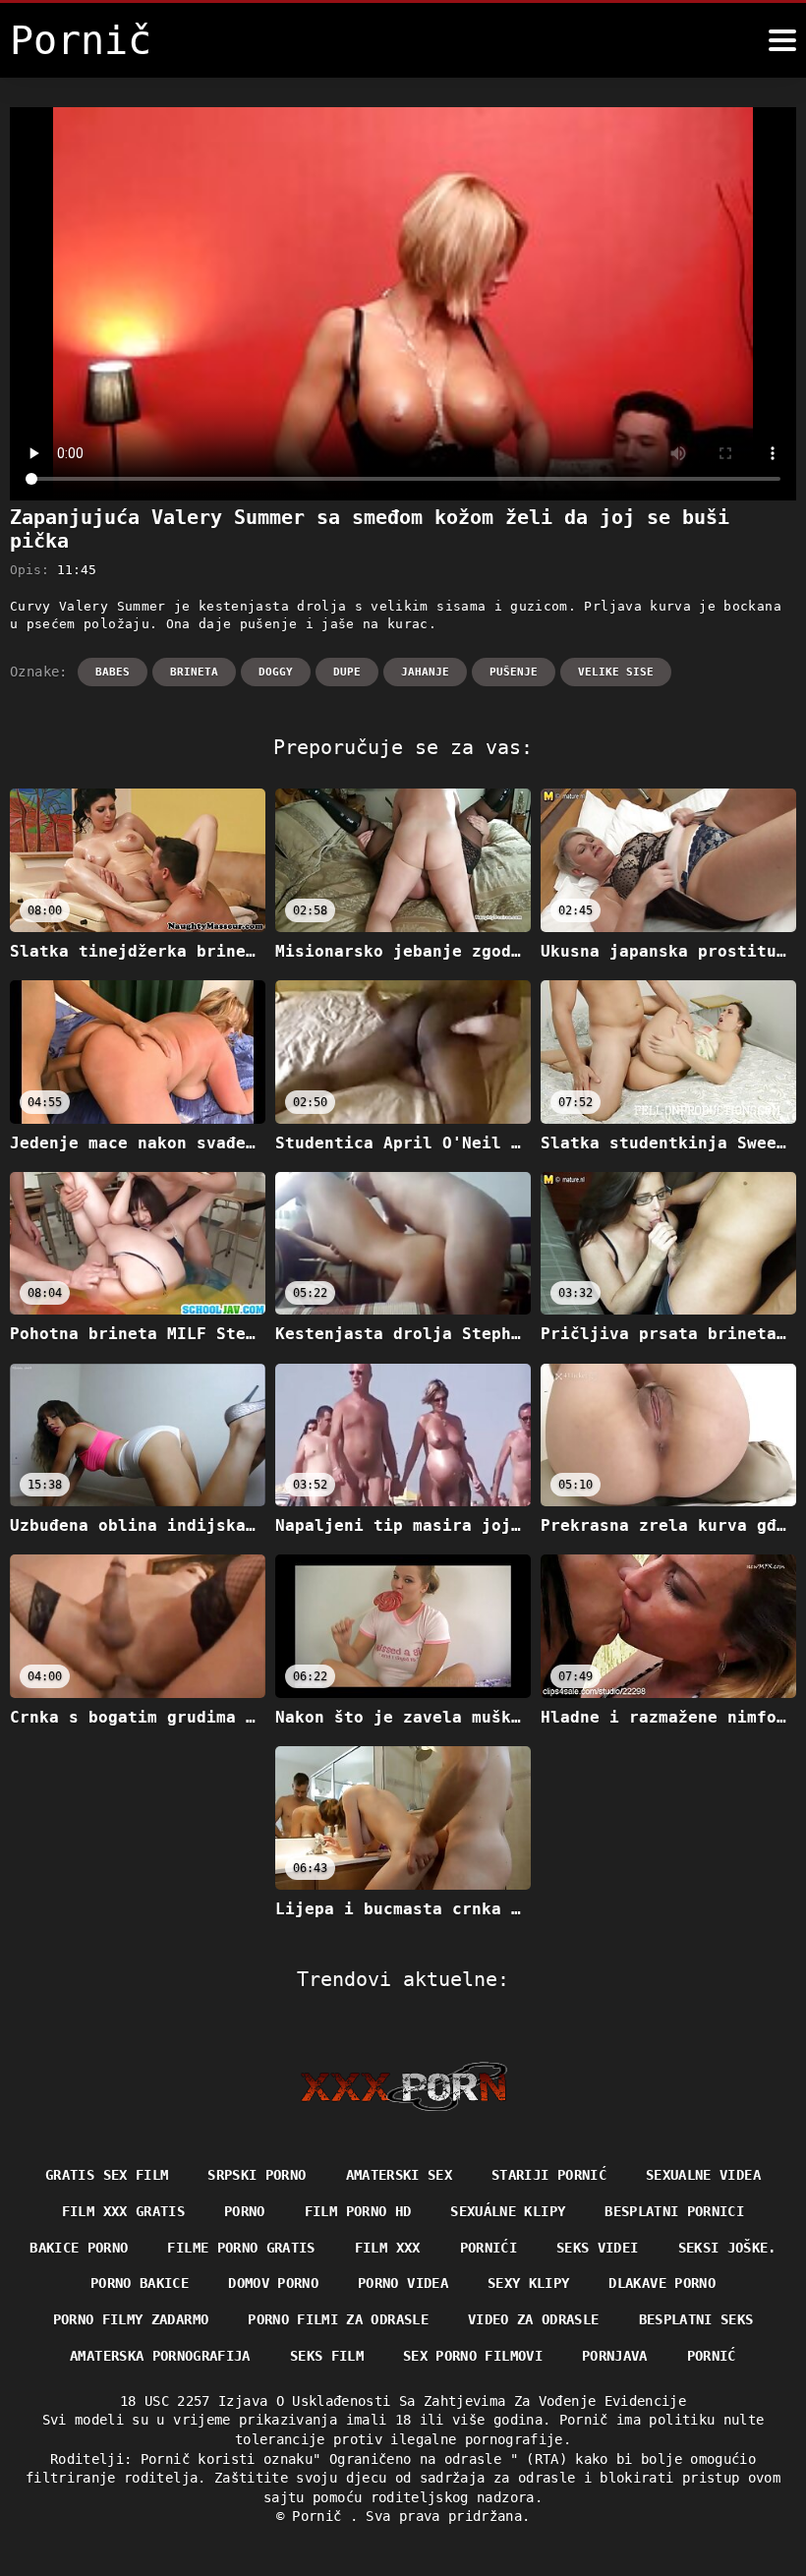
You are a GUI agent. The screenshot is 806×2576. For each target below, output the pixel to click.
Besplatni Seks (696, 2319)
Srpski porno (257, 2175)
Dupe (347, 672)
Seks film (327, 2356)
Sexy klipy (529, 2283)
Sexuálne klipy (508, 2211)
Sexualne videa (703, 2175)
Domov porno (273, 2283)
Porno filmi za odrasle (338, 2319)
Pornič (320, 2516)
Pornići (489, 2248)
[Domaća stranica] (403, 2086)
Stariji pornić (549, 2175)
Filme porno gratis (241, 2248)
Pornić (712, 2356)
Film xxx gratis (123, 2211)
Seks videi (598, 2248)
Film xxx (388, 2248)
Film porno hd (358, 2211)
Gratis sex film (107, 2175)
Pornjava (615, 2356)
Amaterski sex (400, 2175)
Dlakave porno (662, 2283)
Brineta (194, 672)
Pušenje (514, 672)
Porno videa (403, 2283)
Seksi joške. (727, 2248)
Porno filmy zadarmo (131, 2319)
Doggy (276, 672)
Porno (245, 2211)
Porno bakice (140, 2283)
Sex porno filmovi (473, 2356)
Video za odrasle (534, 2319)
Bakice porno (79, 2248)
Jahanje (425, 672)
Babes (113, 672)
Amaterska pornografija (160, 2356)
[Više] (782, 40)
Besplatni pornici (674, 2211)
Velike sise (616, 672)
